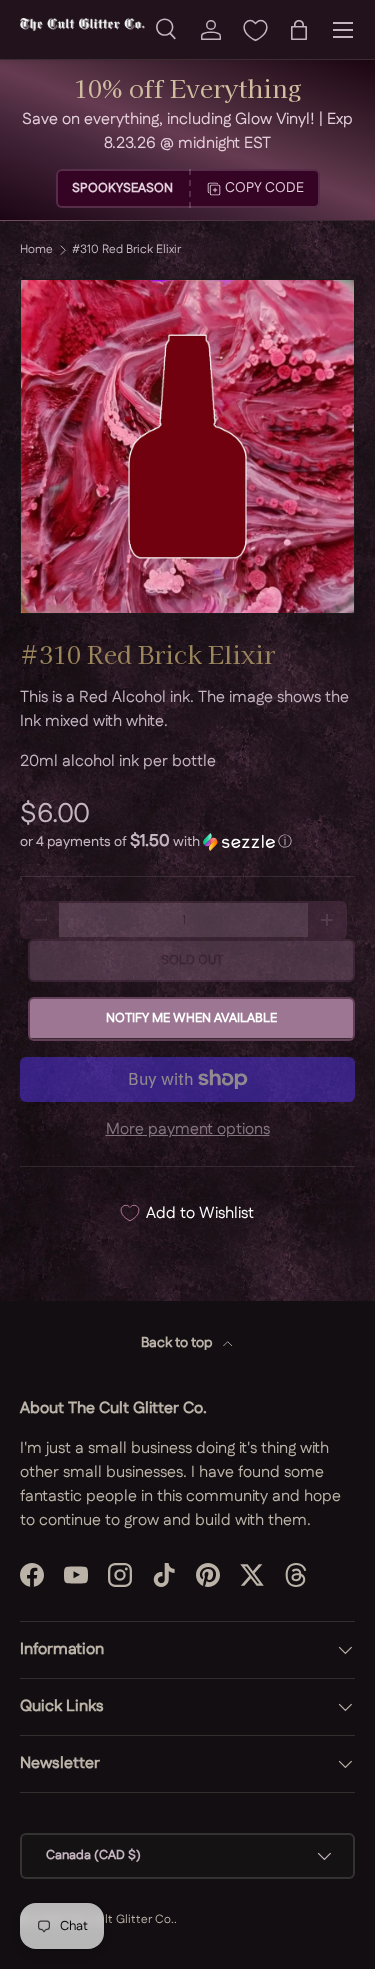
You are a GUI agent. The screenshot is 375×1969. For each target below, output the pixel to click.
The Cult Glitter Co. (119, 1919)
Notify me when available (191, 1018)
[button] (299, 30)
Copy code (264, 188)
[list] (187, 446)
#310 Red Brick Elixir (126, 250)
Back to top (178, 1343)
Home (36, 250)
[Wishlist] (255, 30)
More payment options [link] (188, 1129)
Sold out (192, 960)
